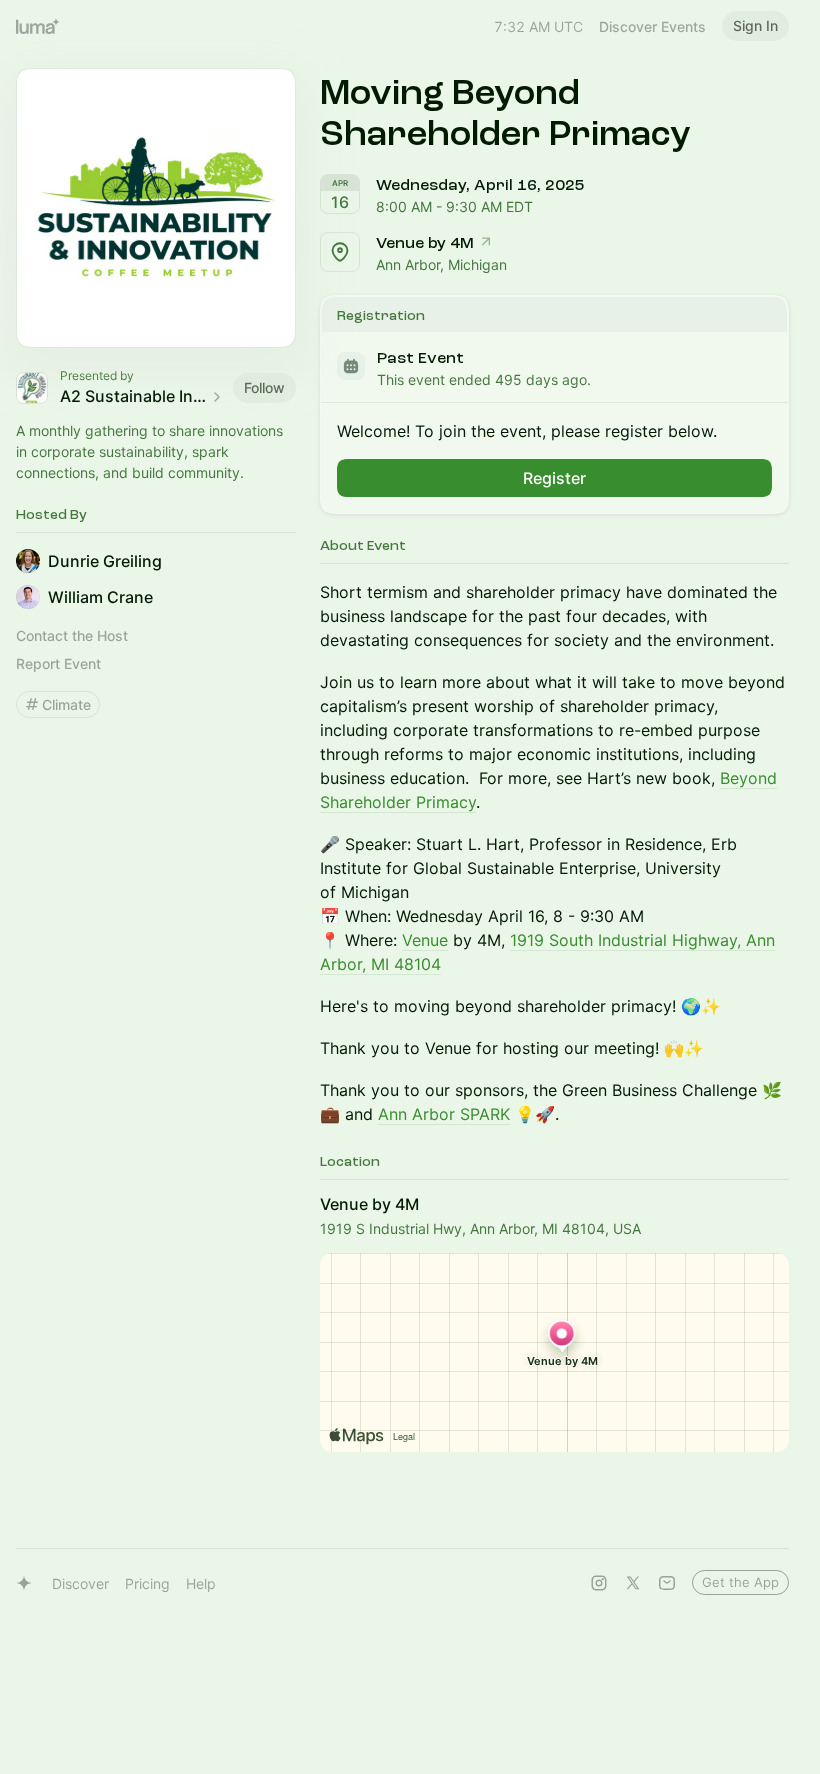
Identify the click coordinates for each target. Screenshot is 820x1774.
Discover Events (652, 26)
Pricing (147, 1583)
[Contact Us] (667, 1583)
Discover (80, 1583)
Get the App (740, 1582)
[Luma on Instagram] (599, 1583)
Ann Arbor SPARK (444, 1114)
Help (201, 1583)
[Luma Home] (38, 26)
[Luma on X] (633, 1583)
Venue (425, 940)
